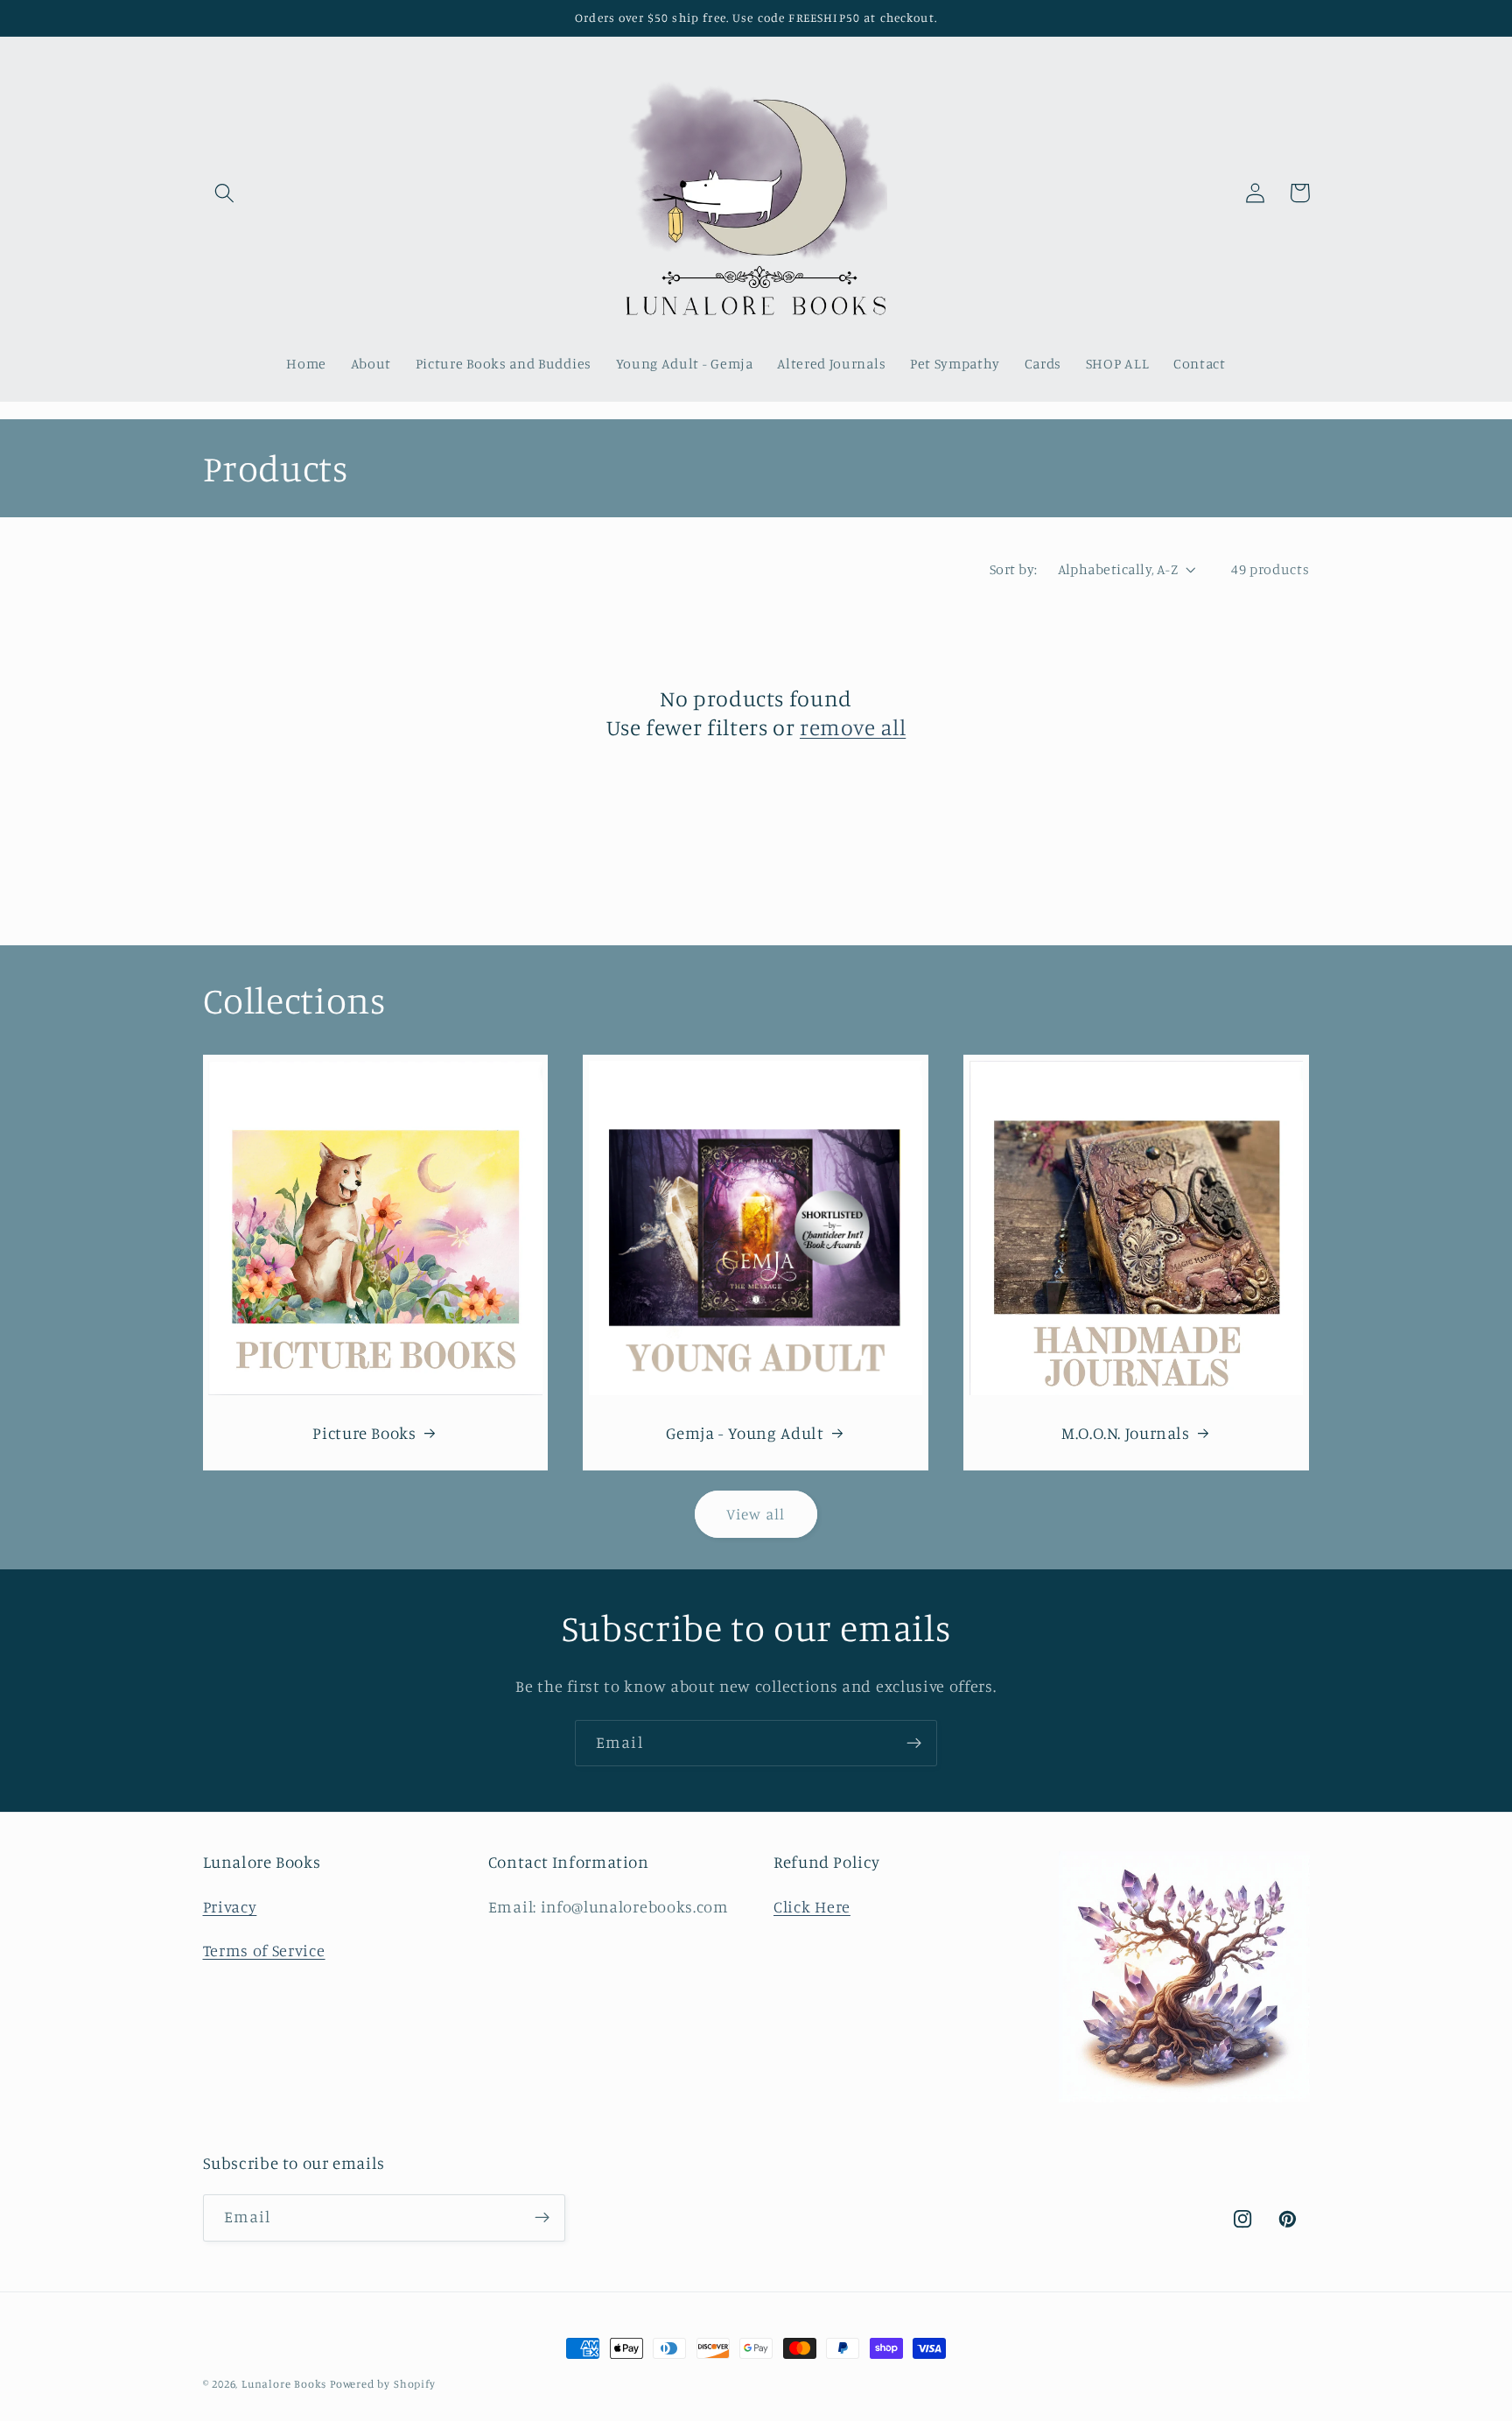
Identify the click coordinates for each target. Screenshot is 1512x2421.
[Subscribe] (914, 1744)
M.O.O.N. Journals (1126, 1432)
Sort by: (1014, 569)
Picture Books (364, 1432)
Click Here (812, 1906)
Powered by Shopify (383, 2384)
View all (756, 1514)
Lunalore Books (284, 2384)
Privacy (230, 1906)
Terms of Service (264, 1950)
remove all (853, 727)
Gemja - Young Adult (745, 1432)
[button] (225, 193)
